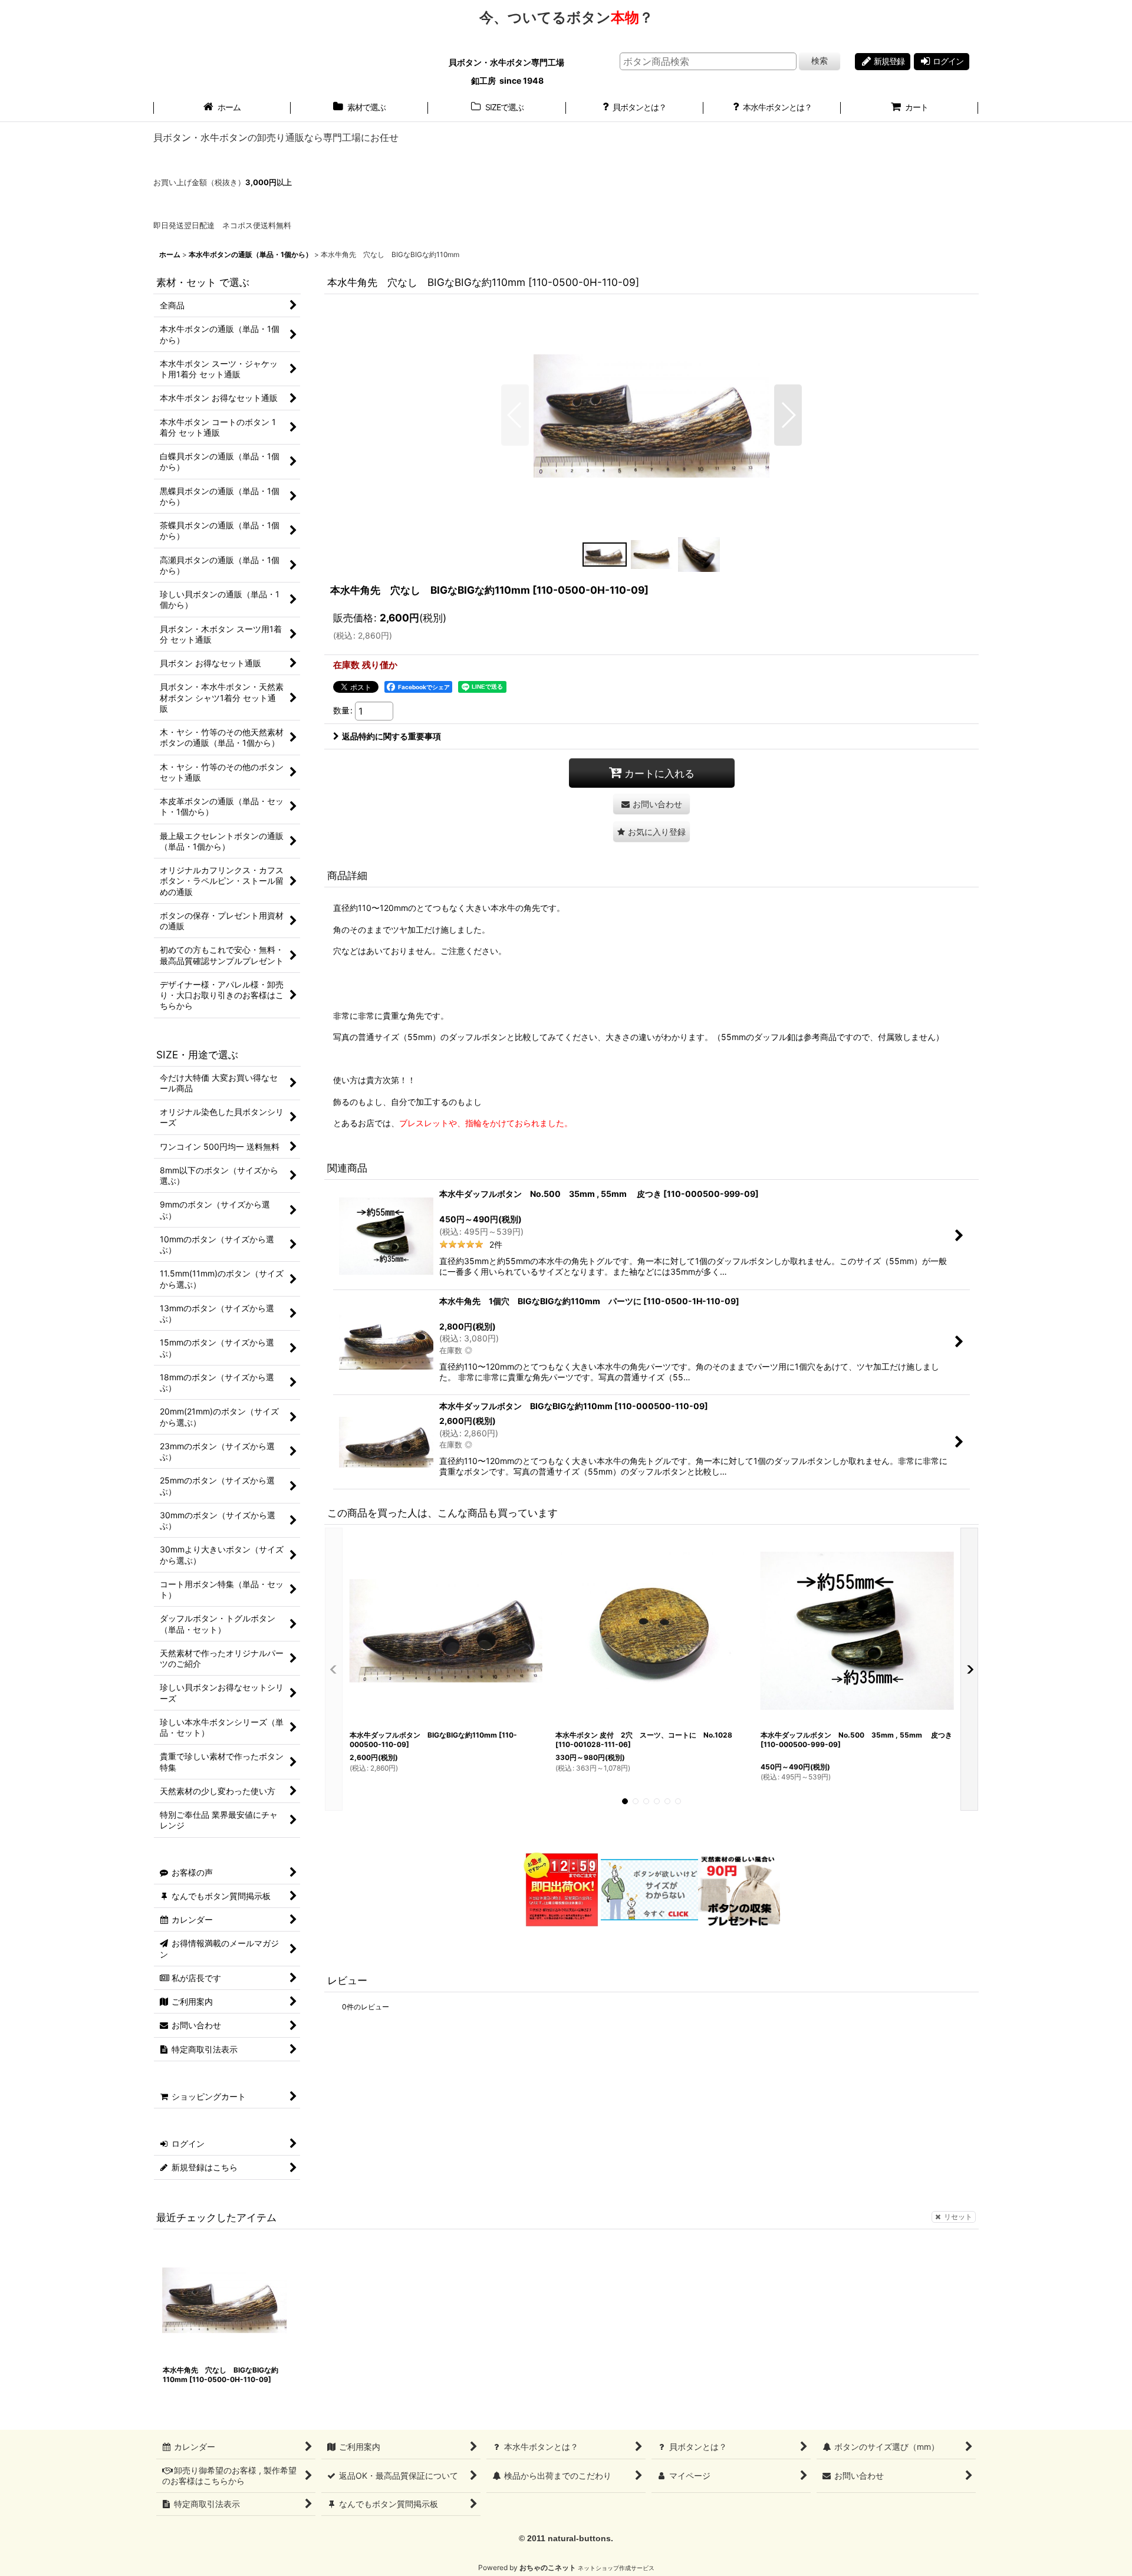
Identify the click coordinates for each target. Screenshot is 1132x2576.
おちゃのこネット (548, 2567)
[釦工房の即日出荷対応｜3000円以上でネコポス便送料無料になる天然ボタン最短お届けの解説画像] (561, 1889)
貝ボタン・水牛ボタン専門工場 (507, 62)
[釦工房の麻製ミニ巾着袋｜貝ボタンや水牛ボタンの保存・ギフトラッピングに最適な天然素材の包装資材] (739, 1889)
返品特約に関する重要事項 (391, 736)
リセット (958, 2217)
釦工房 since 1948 (507, 80)
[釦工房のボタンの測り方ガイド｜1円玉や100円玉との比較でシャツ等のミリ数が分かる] (649, 1889)
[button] (515, 415)
